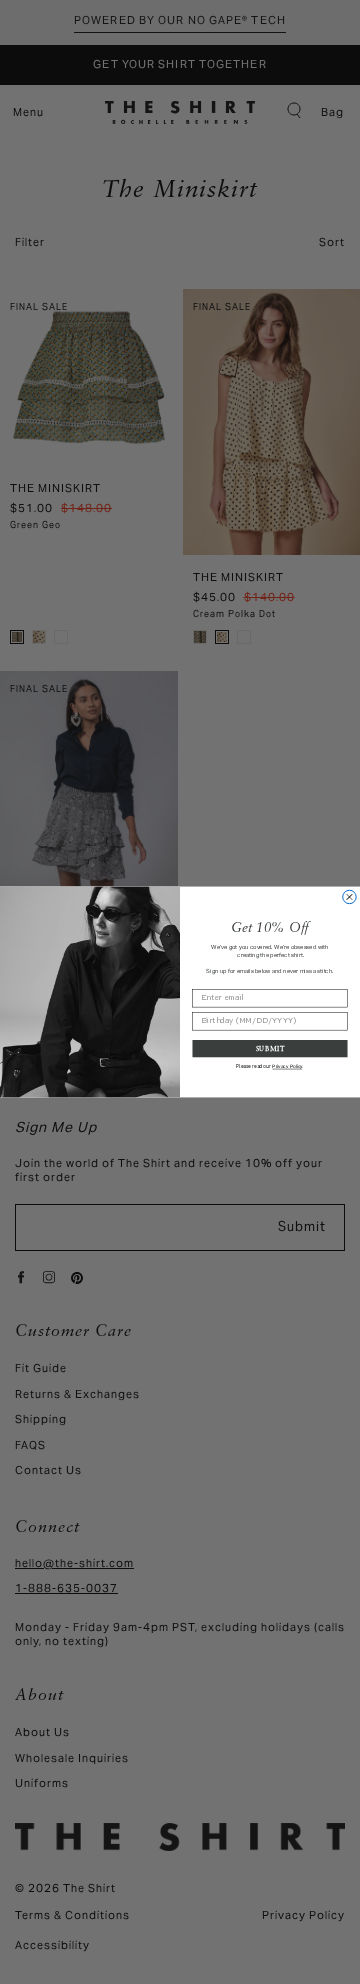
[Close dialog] (349, 896)
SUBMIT (270, 1048)
